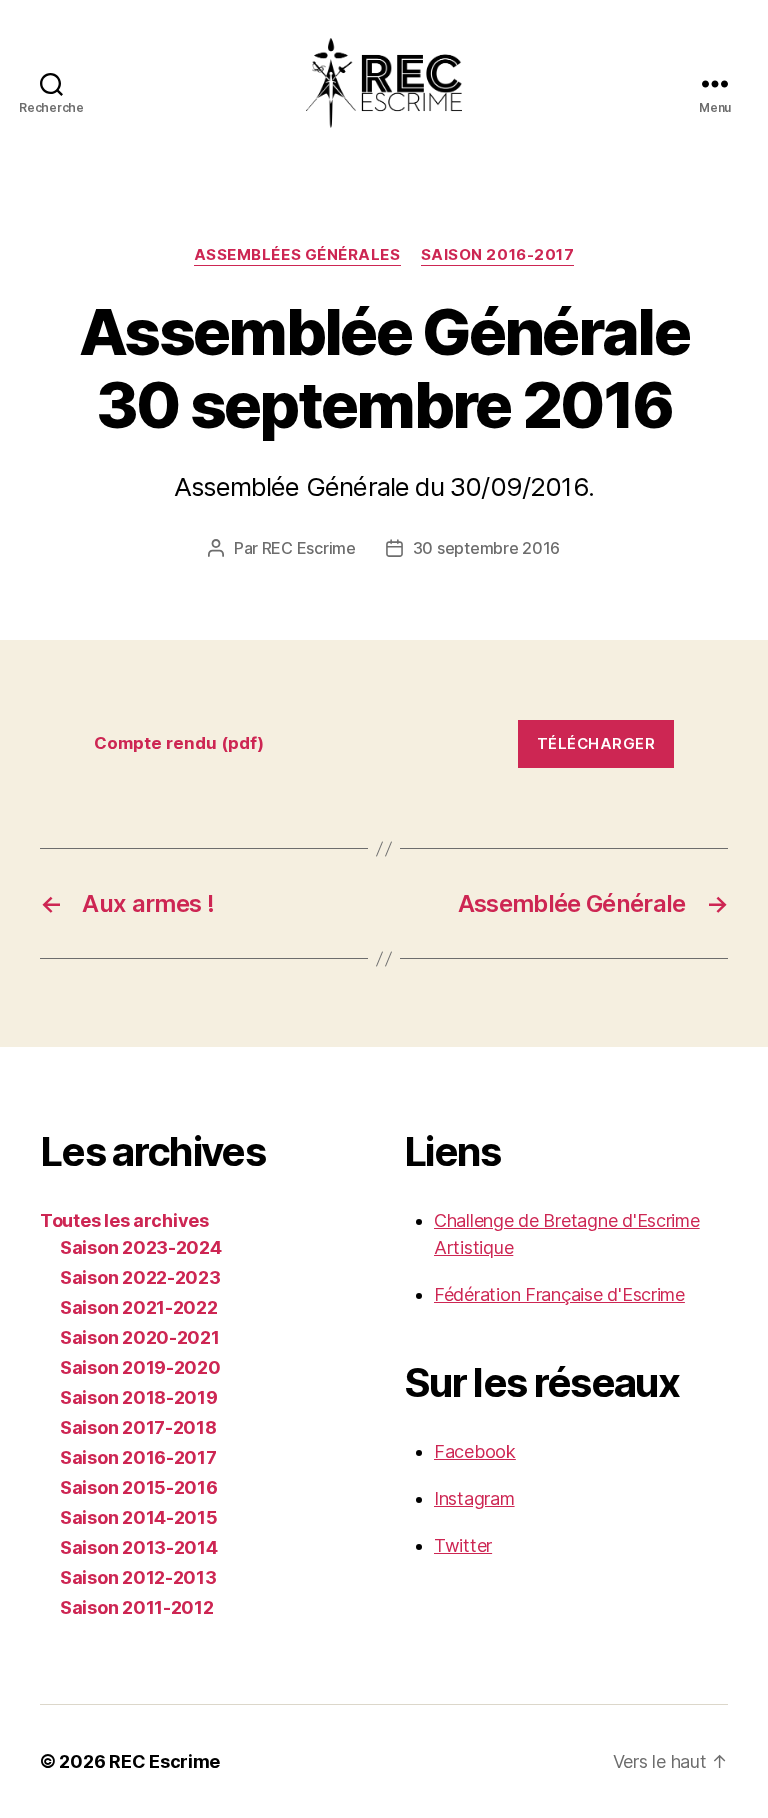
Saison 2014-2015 (139, 1517)
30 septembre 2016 (486, 548)
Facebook (475, 1451)
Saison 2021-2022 (139, 1307)
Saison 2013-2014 (139, 1547)
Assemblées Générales (297, 255)
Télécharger (596, 743)
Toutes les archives (124, 1220)
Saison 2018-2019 (139, 1397)
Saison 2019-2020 (140, 1367)
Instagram (474, 1498)
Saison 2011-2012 (137, 1607)
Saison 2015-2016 (139, 1487)
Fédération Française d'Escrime (559, 1294)
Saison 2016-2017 (498, 255)
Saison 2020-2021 (140, 1337)
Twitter (463, 1545)
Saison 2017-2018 (138, 1427)
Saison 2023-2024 (141, 1247)
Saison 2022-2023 (140, 1277)
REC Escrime (309, 548)
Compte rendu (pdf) (179, 743)
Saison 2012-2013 (138, 1577)
